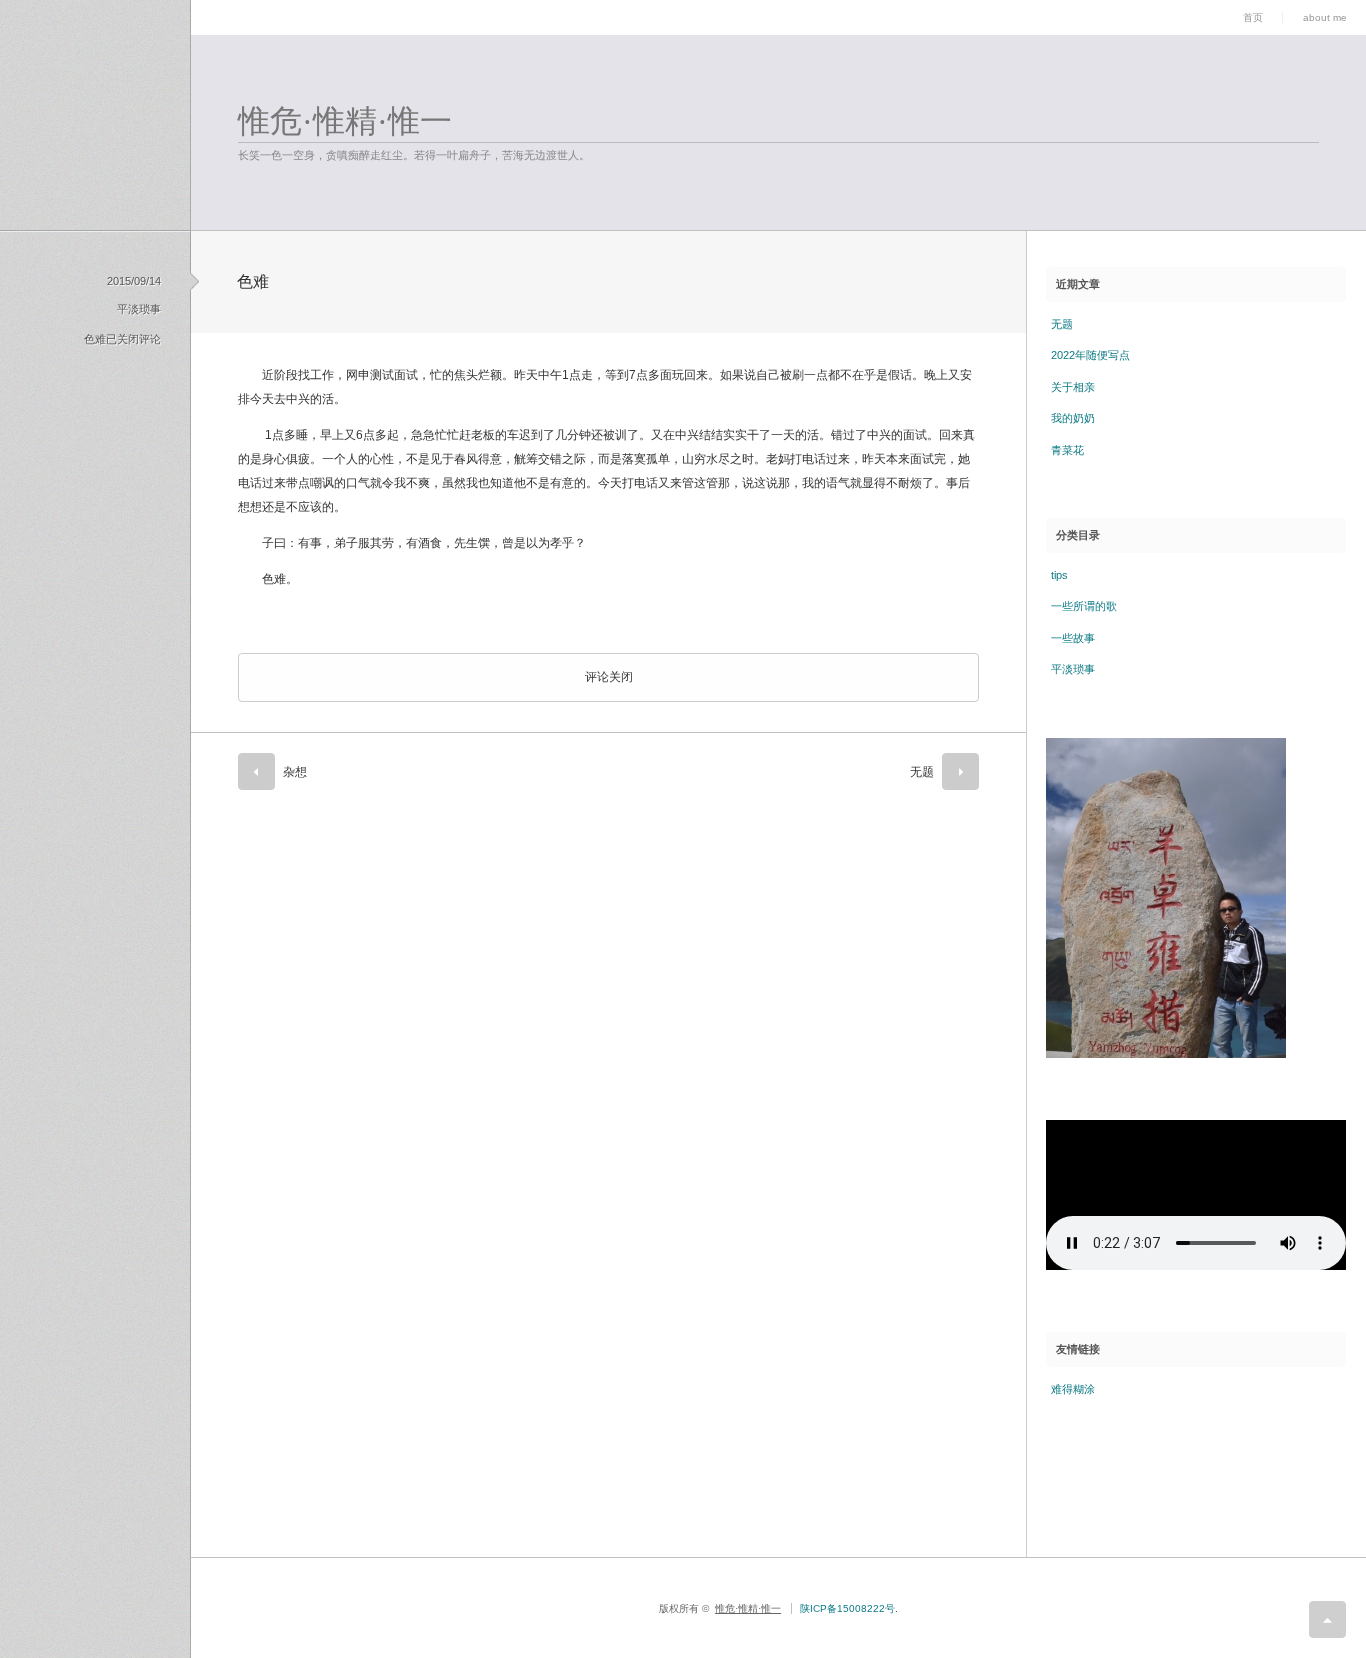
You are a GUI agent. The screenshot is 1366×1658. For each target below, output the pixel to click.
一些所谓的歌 (1084, 606)
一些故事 (1073, 638)
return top (1327, 1619)
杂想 (295, 772)
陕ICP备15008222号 (847, 1608)
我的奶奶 (1073, 418)
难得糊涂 (1073, 1389)
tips (1059, 575)
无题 (922, 772)
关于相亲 (1073, 387)
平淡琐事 (139, 309)
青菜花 (1067, 450)
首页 (1253, 17)
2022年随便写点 (1090, 355)
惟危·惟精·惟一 (345, 121)
